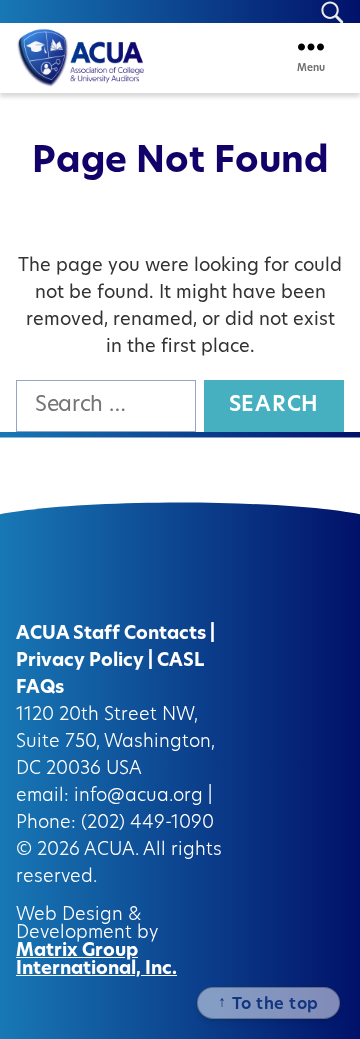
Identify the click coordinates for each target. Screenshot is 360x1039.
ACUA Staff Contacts (111, 635)
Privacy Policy (80, 662)
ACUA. (111, 851)
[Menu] (311, 46)
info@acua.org (138, 797)
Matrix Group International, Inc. (96, 961)
